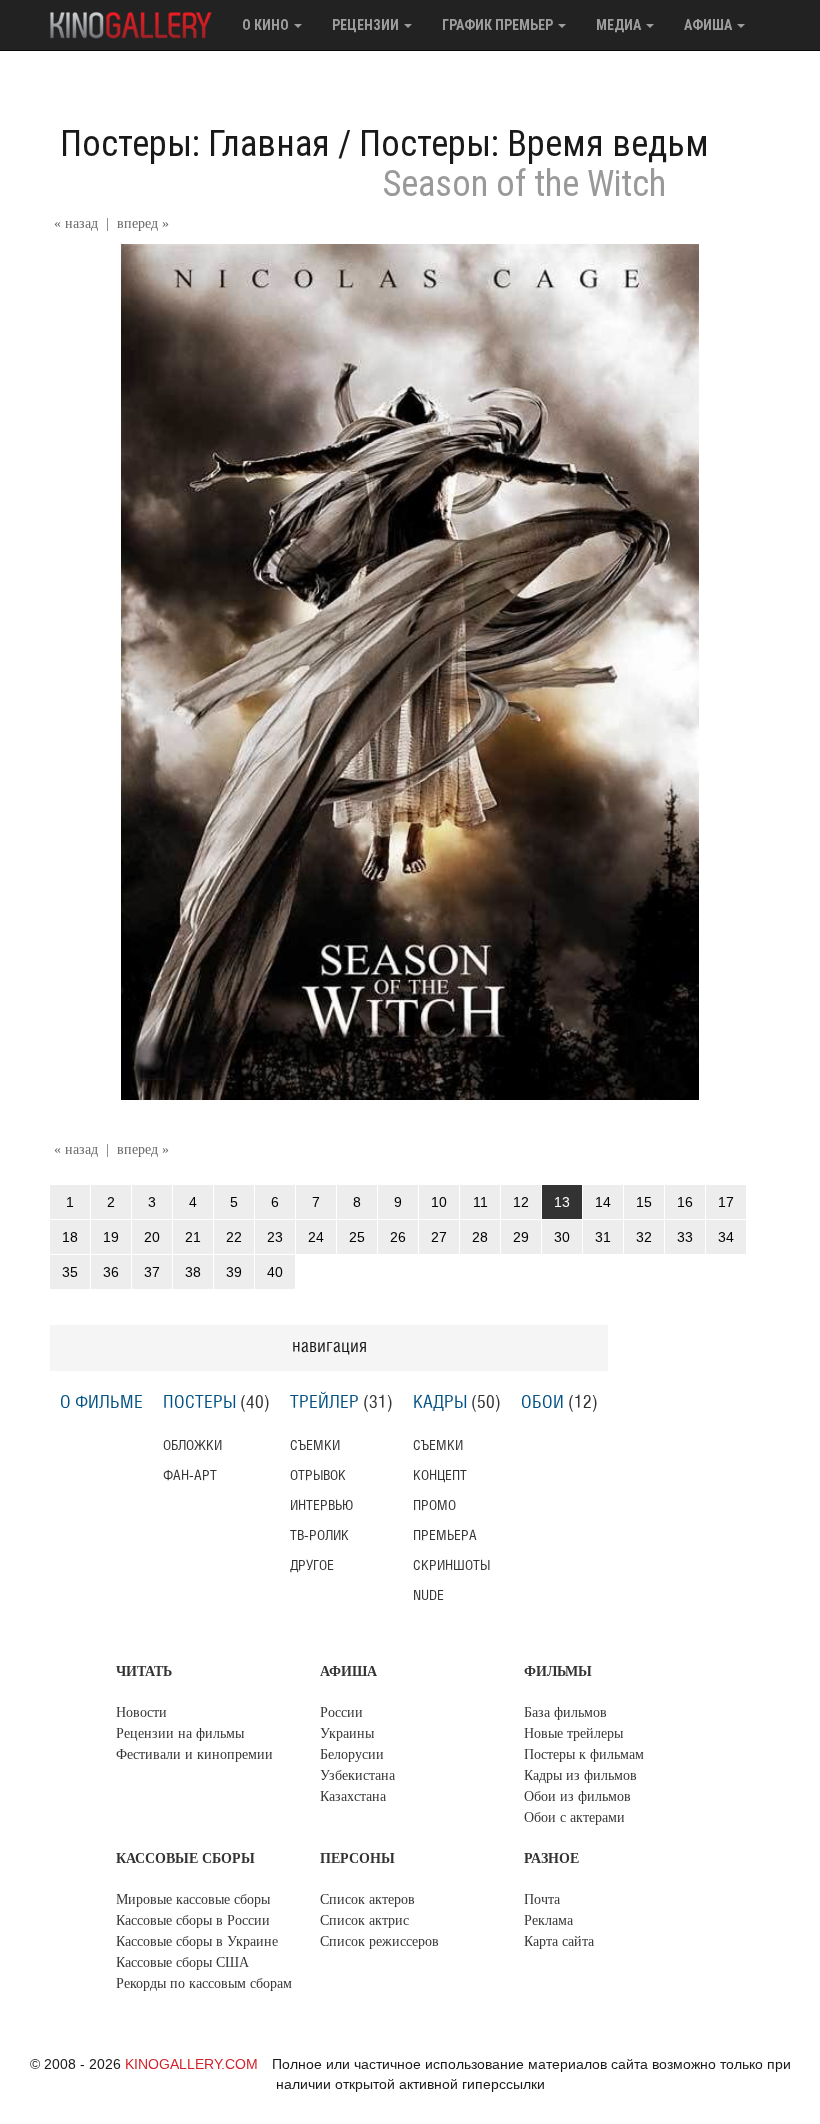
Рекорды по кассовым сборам (204, 1983)
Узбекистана (357, 1775)
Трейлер (324, 1403)
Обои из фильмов (577, 1796)
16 (685, 1202)
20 (152, 1237)
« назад (76, 223)
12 (521, 1202)
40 (275, 1272)
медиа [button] (620, 25)
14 (603, 1202)
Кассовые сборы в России (193, 1920)
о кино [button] (267, 25)
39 (234, 1272)
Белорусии (352, 1754)
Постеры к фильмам (584, 1754)
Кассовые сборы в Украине (197, 1941)
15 (644, 1202)
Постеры (199, 1403)
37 (152, 1272)
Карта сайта (559, 1941)
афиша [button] (709, 25)
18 (70, 1237)
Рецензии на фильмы (180, 1733)
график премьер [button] (499, 25)
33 (685, 1237)
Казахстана (353, 1796)
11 (480, 1202)
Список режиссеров (379, 1941)
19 (111, 1237)
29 (521, 1237)
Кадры (440, 1403)
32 (644, 1237)
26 (398, 1237)
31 (603, 1237)
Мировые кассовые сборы (193, 1899)
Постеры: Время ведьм (534, 144)
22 (234, 1237)
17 (726, 1202)
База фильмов (565, 1712)
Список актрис (364, 1920)
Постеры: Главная (195, 144)
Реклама (548, 1920)
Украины (347, 1733)
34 (726, 1237)
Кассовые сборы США (182, 1962)
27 (439, 1237)
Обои (542, 1403)
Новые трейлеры (573, 1733)
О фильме (101, 1403)
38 (193, 1272)
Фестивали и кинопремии (194, 1754)
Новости (141, 1712)
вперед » (143, 223)
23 (275, 1237)
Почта (542, 1899)
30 (562, 1237)
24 (316, 1237)
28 (480, 1237)
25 (357, 1237)
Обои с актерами (574, 1817)
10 (439, 1202)
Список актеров (367, 1899)
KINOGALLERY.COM (191, 2064)
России (341, 1712)
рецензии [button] (367, 25)
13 (562, 1202)
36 (111, 1272)
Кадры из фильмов (580, 1775)
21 (193, 1237)
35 (70, 1272)
